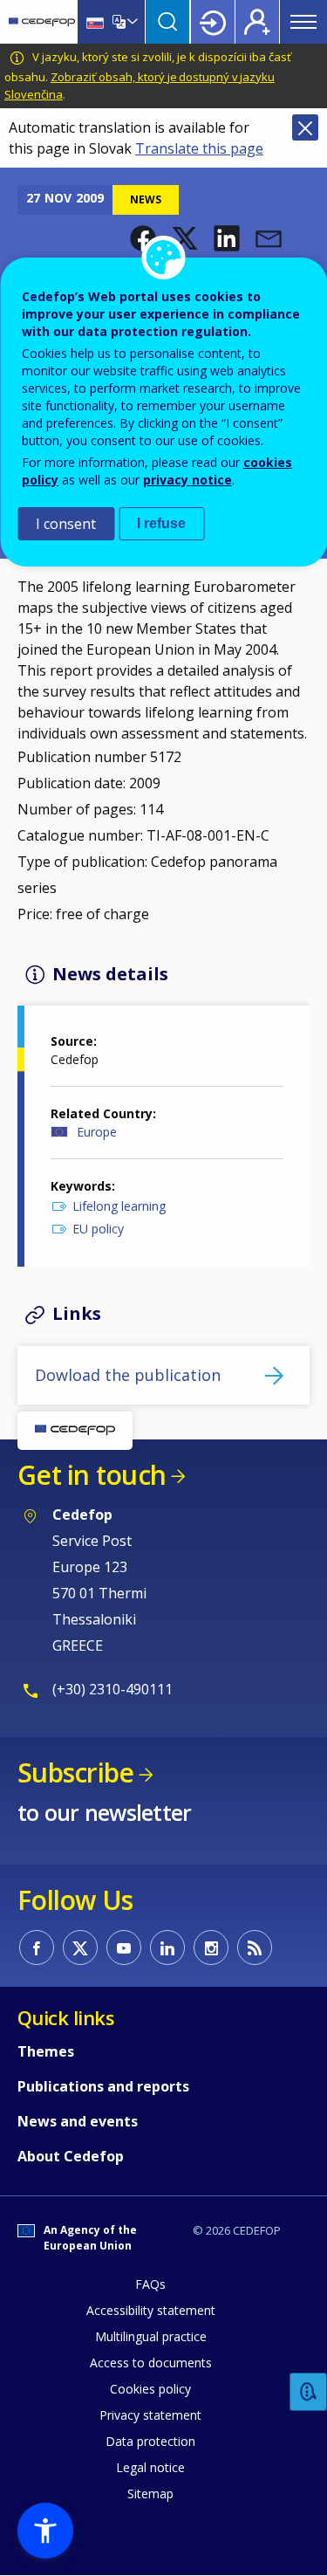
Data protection (150, 2441)
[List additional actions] (131, 22)
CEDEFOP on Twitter (80, 1947)
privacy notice (187, 480)
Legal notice (150, 2467)
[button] (227, 238)
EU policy (98, 1229)
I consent (66, 524)
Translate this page (199, 148)
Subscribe (75, 1772)
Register (257, 22)
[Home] (42, 22)
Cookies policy (150, 2389)
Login (213, 22)
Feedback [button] (309, 2392)
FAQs (150, 2284)
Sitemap (150, 2494)
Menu (303, 22)
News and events (78, 2121)
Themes (46, 2051)
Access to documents (151, 2363)
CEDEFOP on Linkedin (167, 1947)
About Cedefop (71, 2156)
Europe (97, 1132)
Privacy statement (150, 2415)
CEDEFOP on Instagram (211, 1947)
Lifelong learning (119, 1206)
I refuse (161, 523)
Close (305, 127)
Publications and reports (103, 2086)
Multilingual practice (151, 2336)
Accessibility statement (151, 2310)
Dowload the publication (128, 1375)
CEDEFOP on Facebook (37, 1947)
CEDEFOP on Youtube (124, 1947)
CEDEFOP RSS (255, 1947)
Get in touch (92, 1475)
